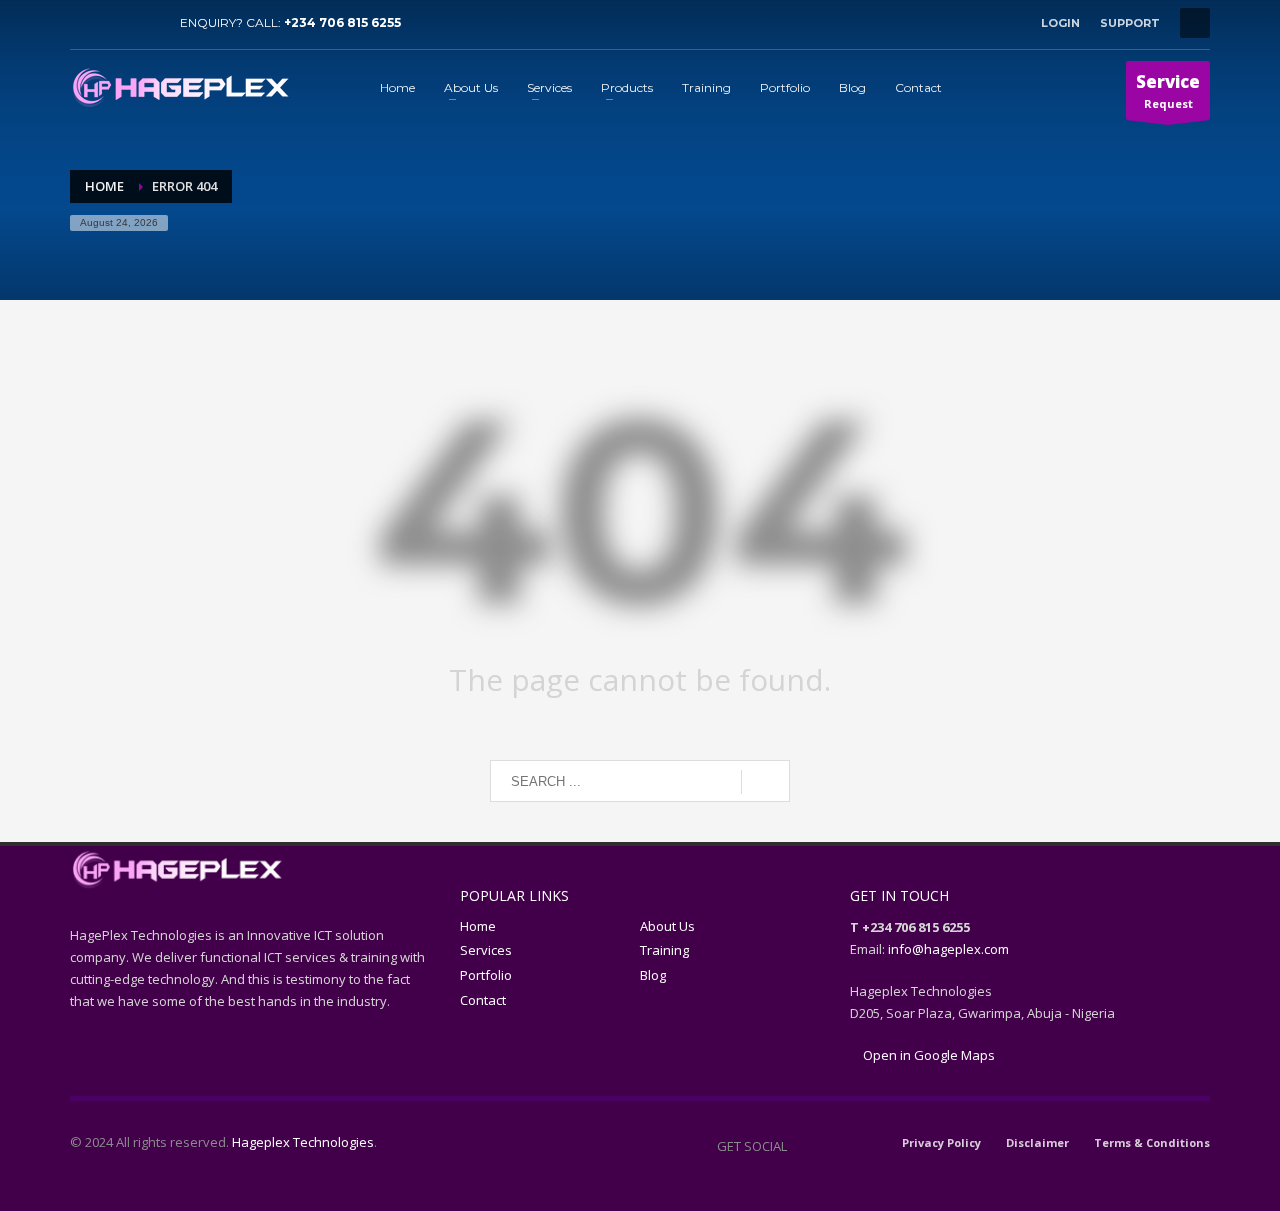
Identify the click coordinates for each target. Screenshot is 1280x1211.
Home (478, 926)
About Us (667, 926)
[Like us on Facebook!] (802, 1146)
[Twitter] (115, 23)
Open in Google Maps (927, 1055)
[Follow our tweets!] (832, 1146)
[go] (765, 782)
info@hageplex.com (948, 949)
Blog (653, 975)
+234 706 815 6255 (342, 22)
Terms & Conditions (1152, 1142)
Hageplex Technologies (303, 1142)
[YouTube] (145, 23)
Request (1168, 90)
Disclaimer (1037, 1142)
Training (664, 950)
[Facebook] (85, 23)
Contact (483, 1000)
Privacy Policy (941, 1142)
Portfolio (486, 975)
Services (486, 950)
